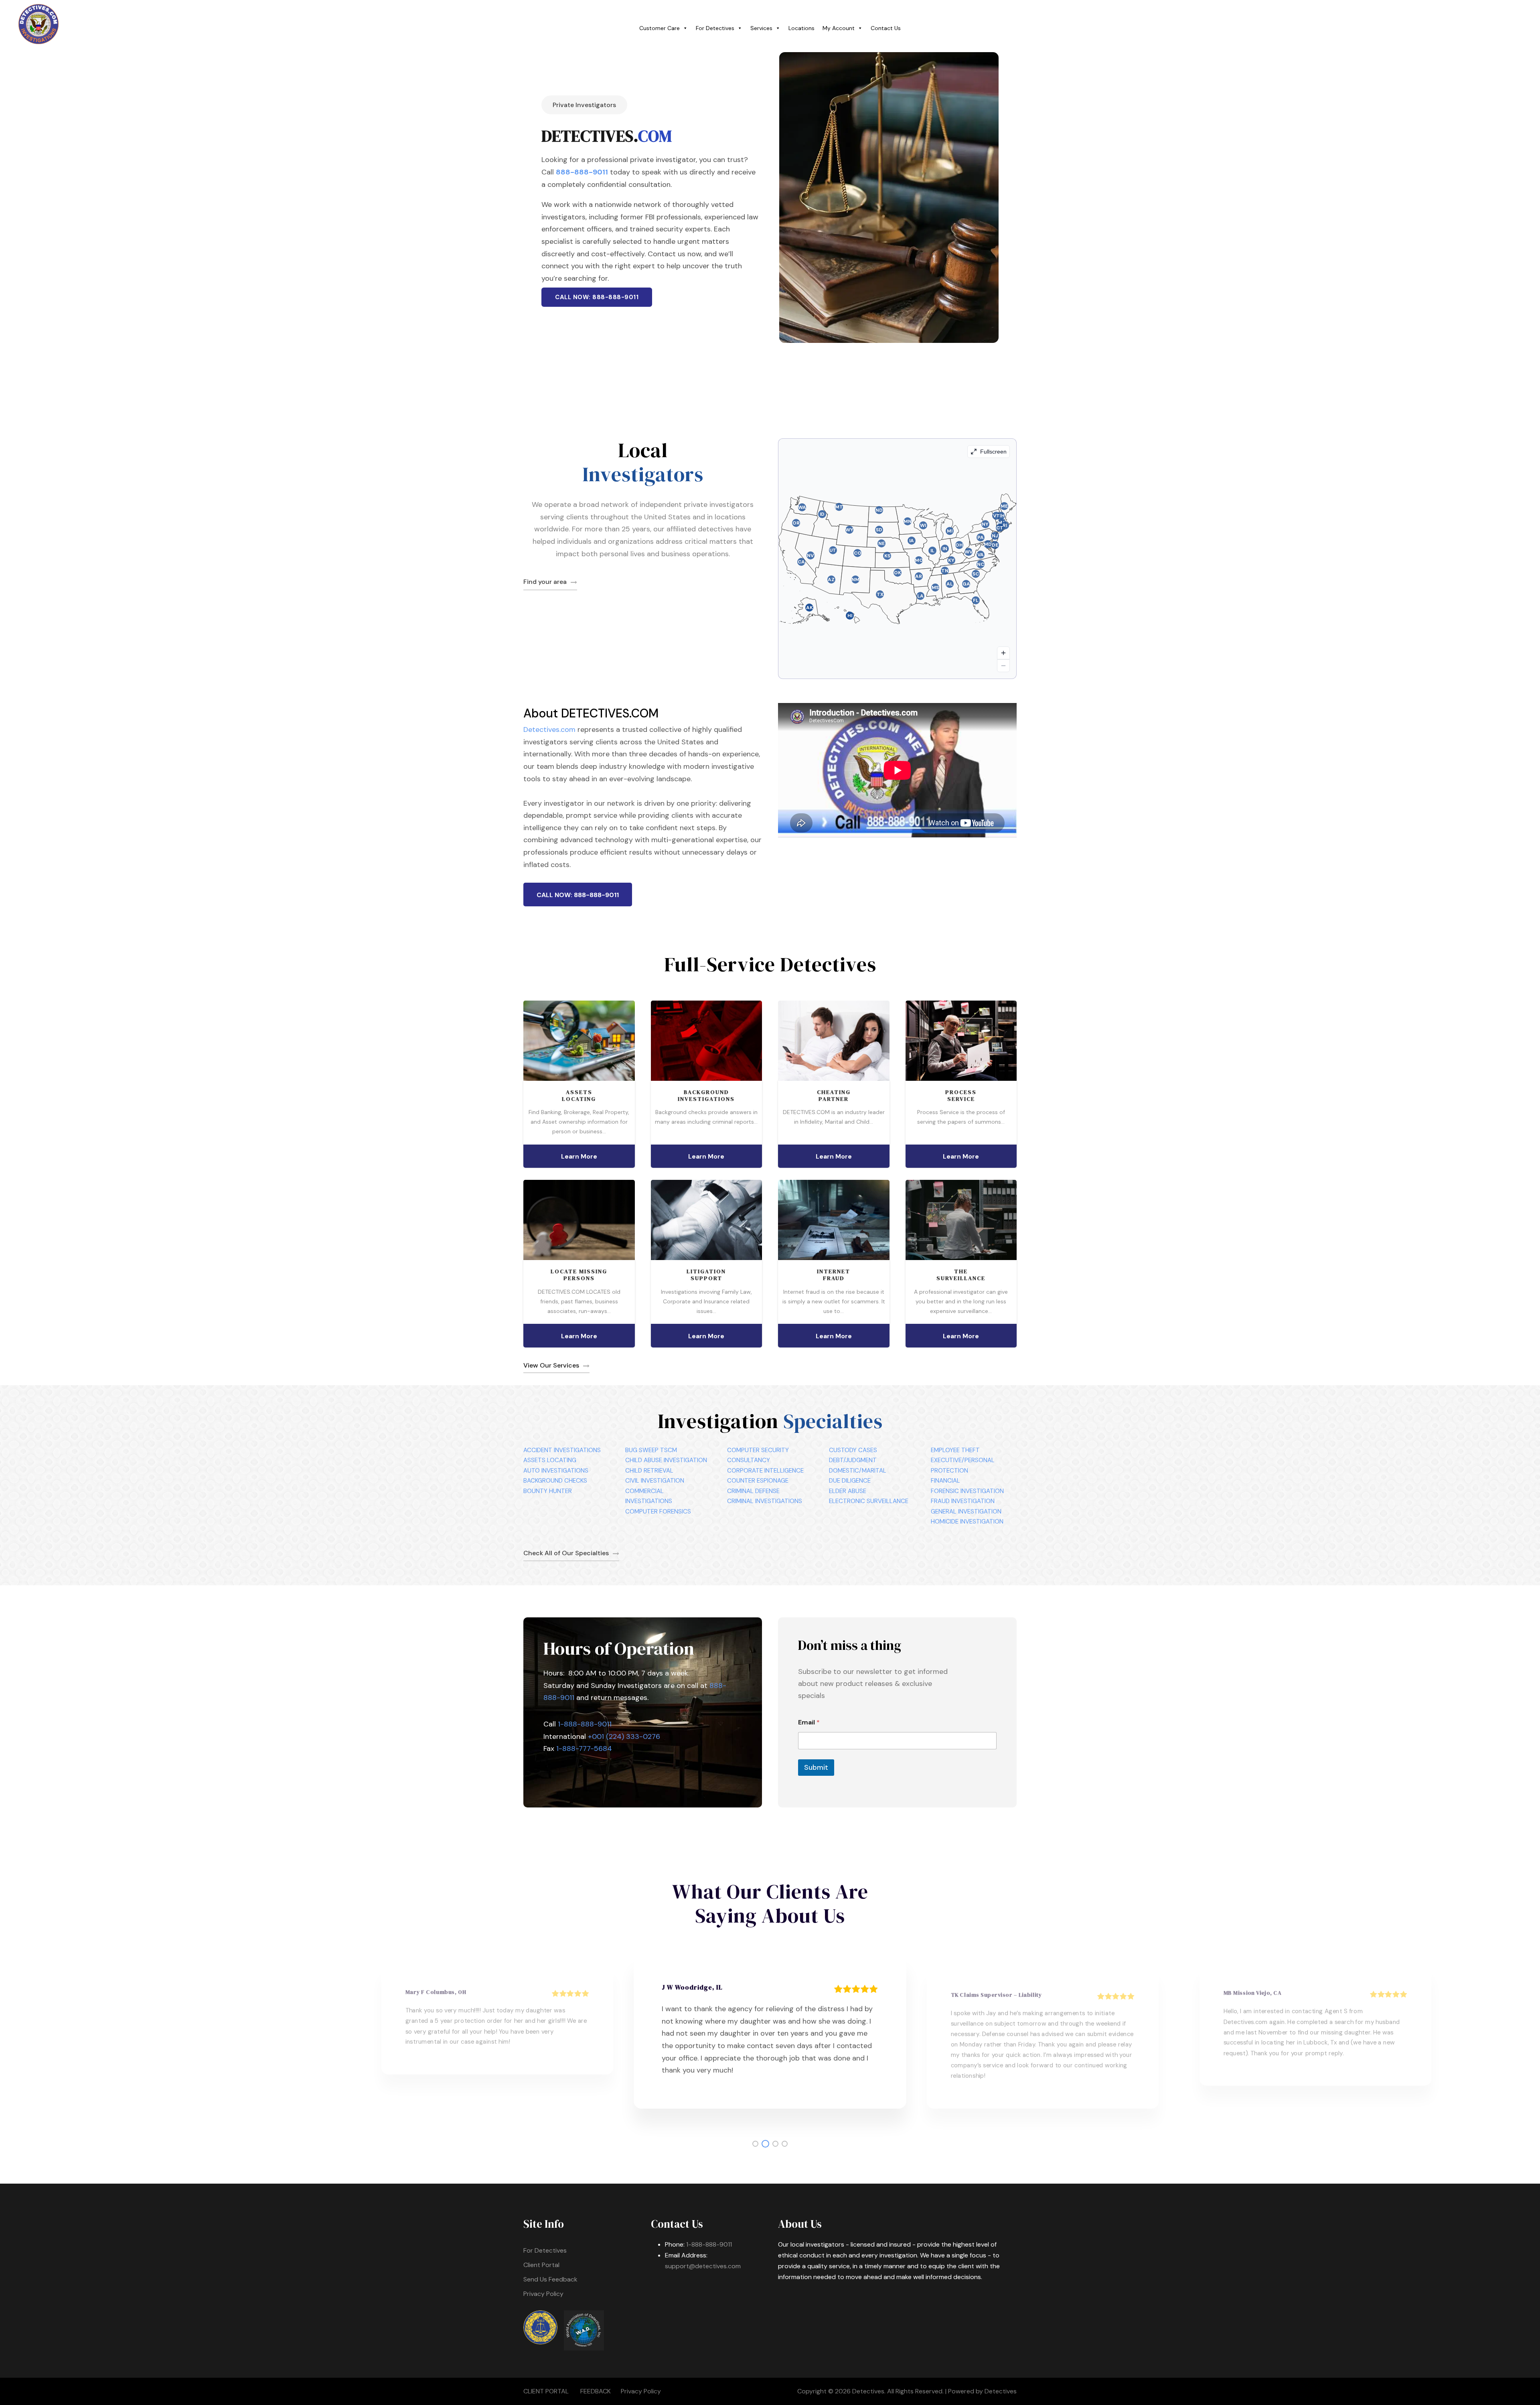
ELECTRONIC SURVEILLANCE (869, 1501)
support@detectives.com (703, 2266)
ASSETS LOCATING (550, 1460)
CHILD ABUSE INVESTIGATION (666, 1460)
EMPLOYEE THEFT (955, 1450)
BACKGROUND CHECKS (555, 1481)
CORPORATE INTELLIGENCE (765, 1471)
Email (809, 1722)
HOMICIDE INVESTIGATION (967, 1522)
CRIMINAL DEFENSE (753, 1491)
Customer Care (660, 28)
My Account (839, 28)
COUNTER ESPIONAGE (758, 1481)
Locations (801, 28)
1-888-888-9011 (585, 1724)
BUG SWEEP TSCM (651, 1450)
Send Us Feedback (550, 2279)
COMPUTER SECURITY (758, 1450)
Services (761, 28)
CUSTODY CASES (853, 1450)
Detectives (1001, 2391)
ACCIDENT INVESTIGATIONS (562, 1450)
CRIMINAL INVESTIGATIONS (765, 1501)
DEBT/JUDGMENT (853, 1460)
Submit (816, 1767)
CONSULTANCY (749, 1460)
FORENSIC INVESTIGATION (967, 1491)
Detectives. (869, 2391)
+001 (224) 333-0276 (624, 1736)
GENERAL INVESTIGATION (966, 1511)
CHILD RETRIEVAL (649, 1471)
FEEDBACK (596, 2391)
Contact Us (886, 28)
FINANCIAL (945, 1481)
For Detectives (715, 28)
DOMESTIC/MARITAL (858, 1471)
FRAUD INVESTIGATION (963, 1501)
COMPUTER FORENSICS (658, 1511)
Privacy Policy (543, 2294)
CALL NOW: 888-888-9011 (597, 297)
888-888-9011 (582, 172)
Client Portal (541, 2265)
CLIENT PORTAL (546, 2391)
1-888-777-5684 (584, 1749)
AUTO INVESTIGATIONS (556, 1471)
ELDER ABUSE (848, 1491)
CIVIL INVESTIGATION (655, 1481)
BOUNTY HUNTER (548, 1491)
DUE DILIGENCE (850, 1481)
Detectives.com (549, 729)
